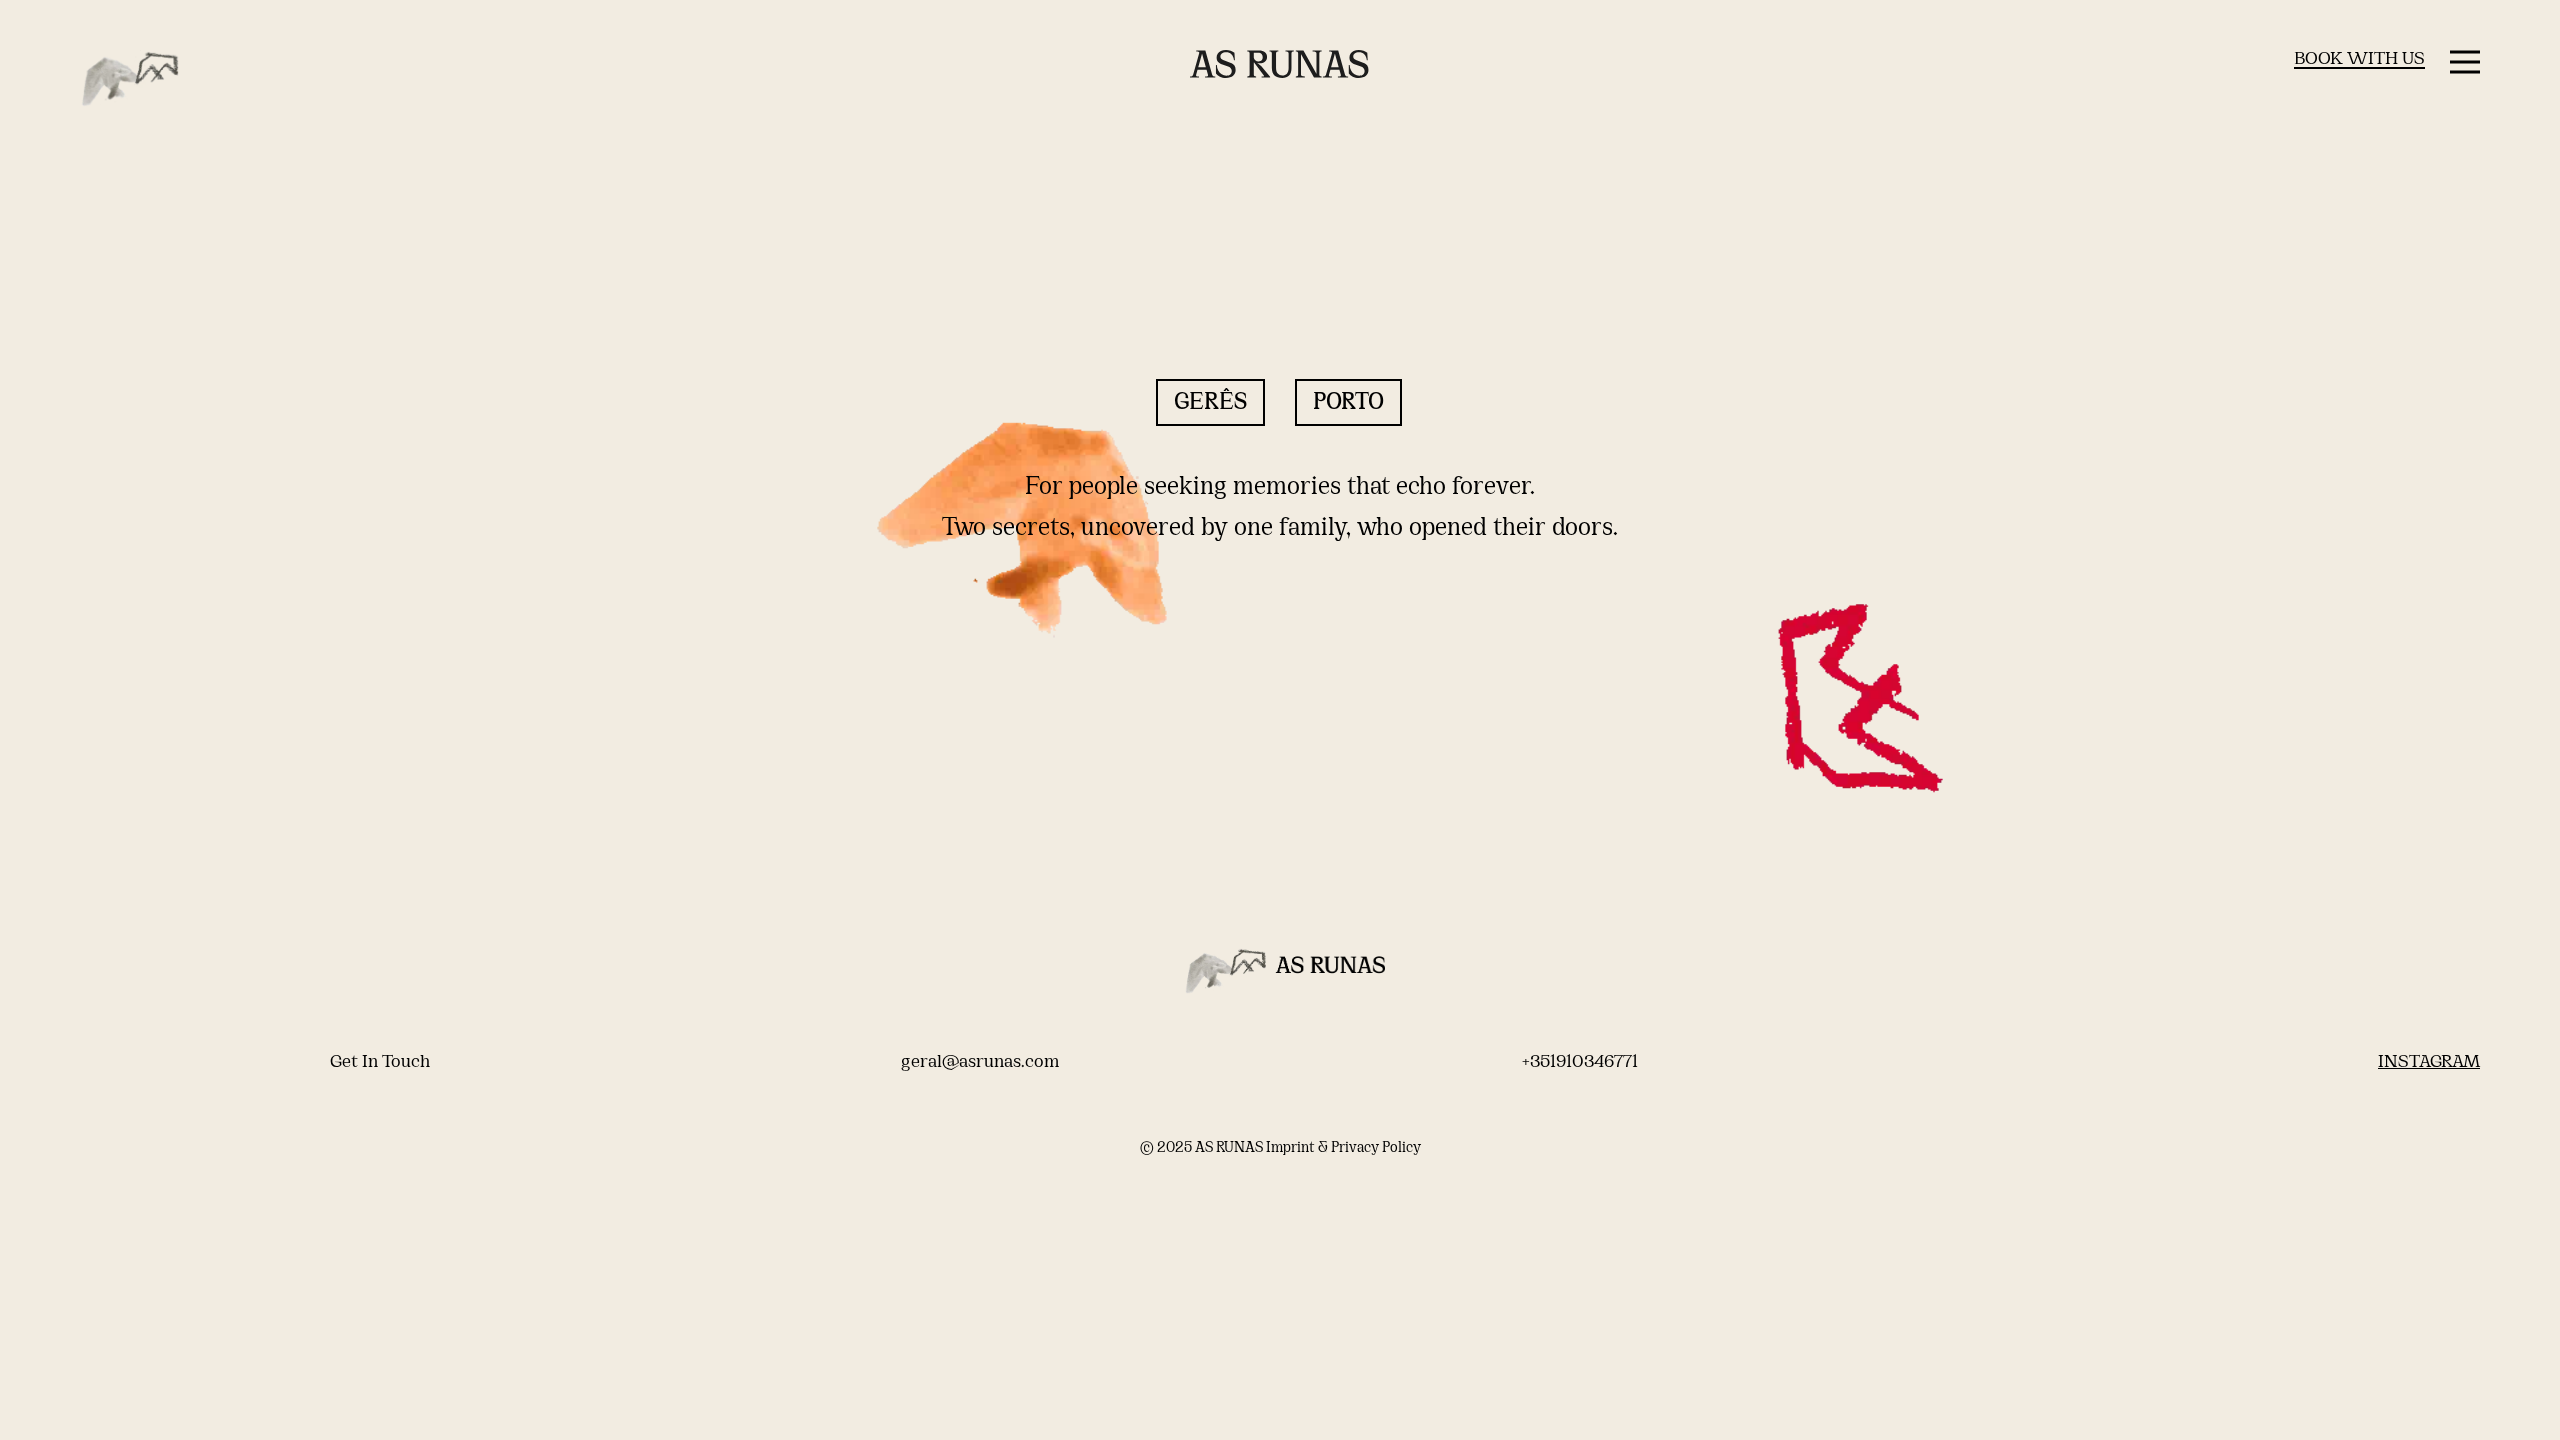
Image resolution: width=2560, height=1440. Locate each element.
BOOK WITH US (2359, 59)
